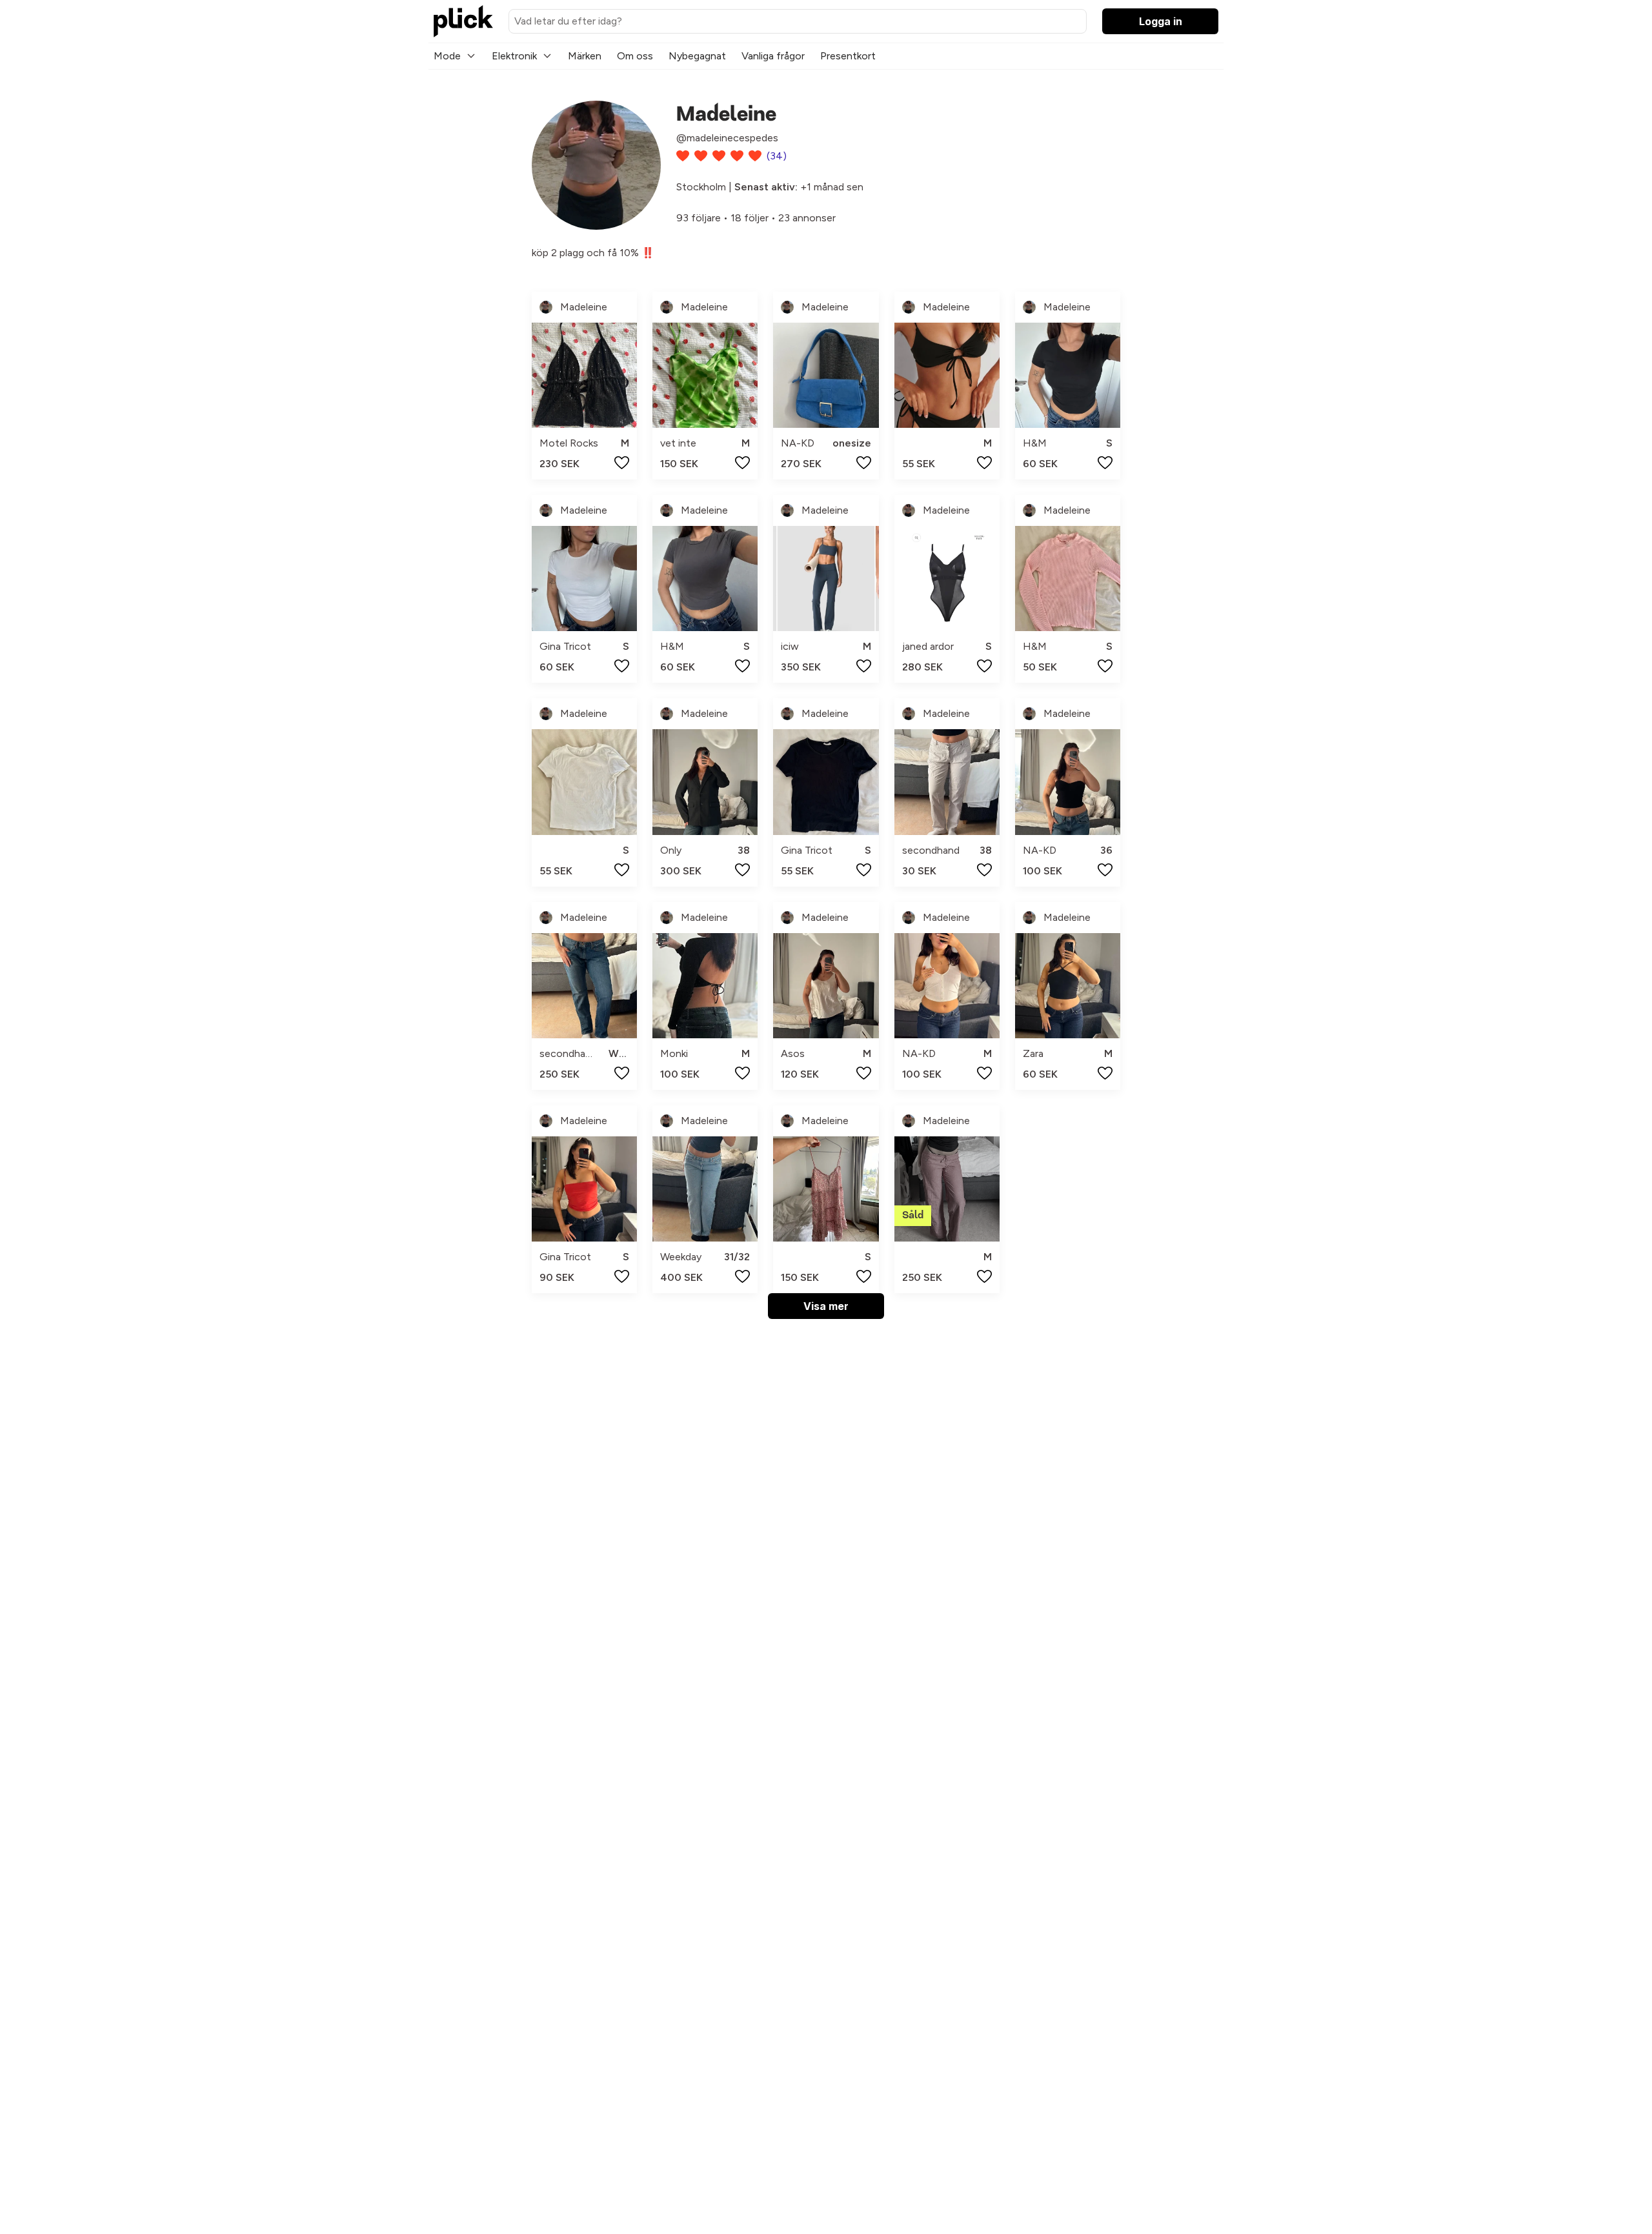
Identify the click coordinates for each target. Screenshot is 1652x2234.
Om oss (635, 56)
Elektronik (514, 56)
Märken (585, 56)
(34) (777, 156)
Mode (447, 56)
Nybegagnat (697, 56)
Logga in (1161, 21)
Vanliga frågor (773, 56)
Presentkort (848, 56)
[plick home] (463, 21)
